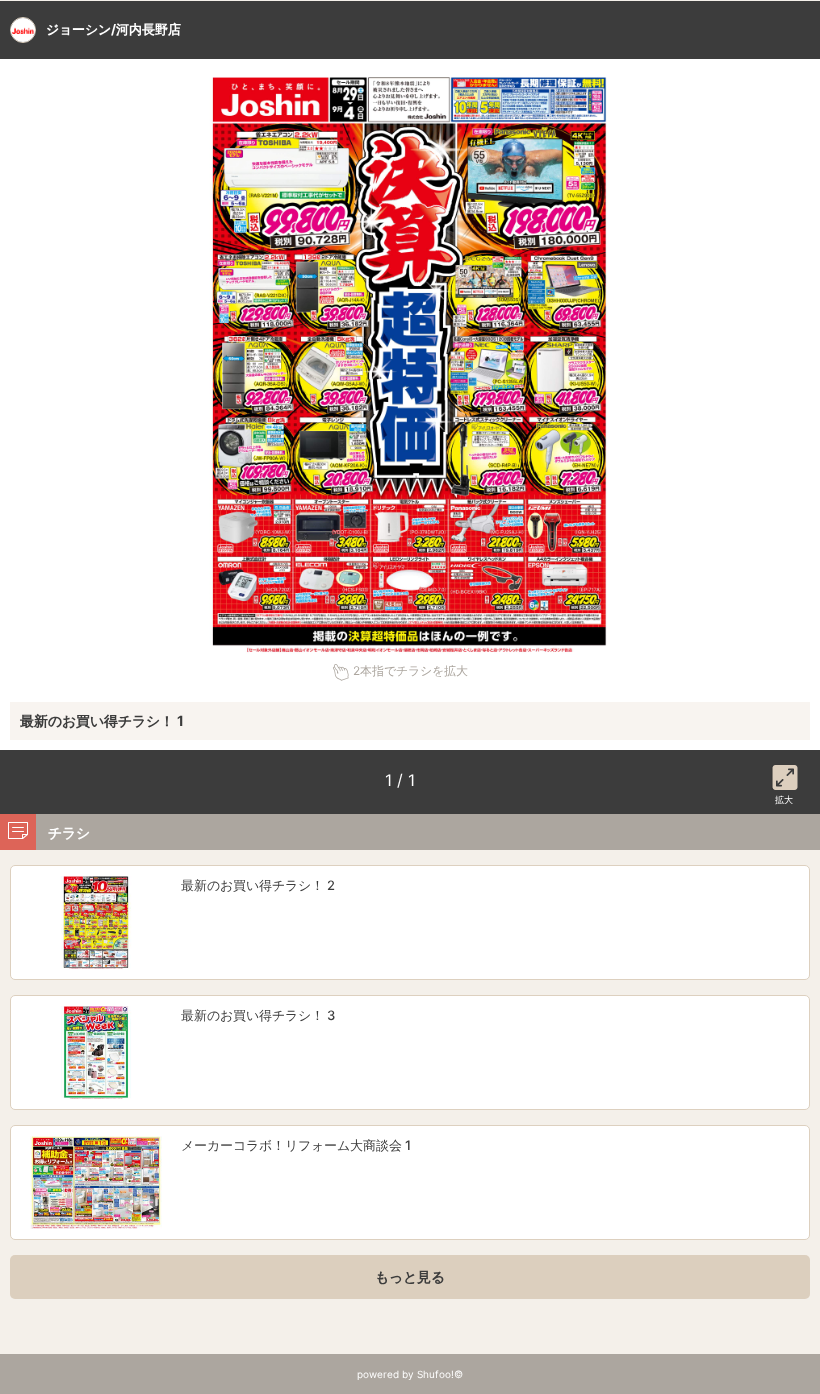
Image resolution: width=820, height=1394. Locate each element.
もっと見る (410, 1276)
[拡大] (785, 774)
